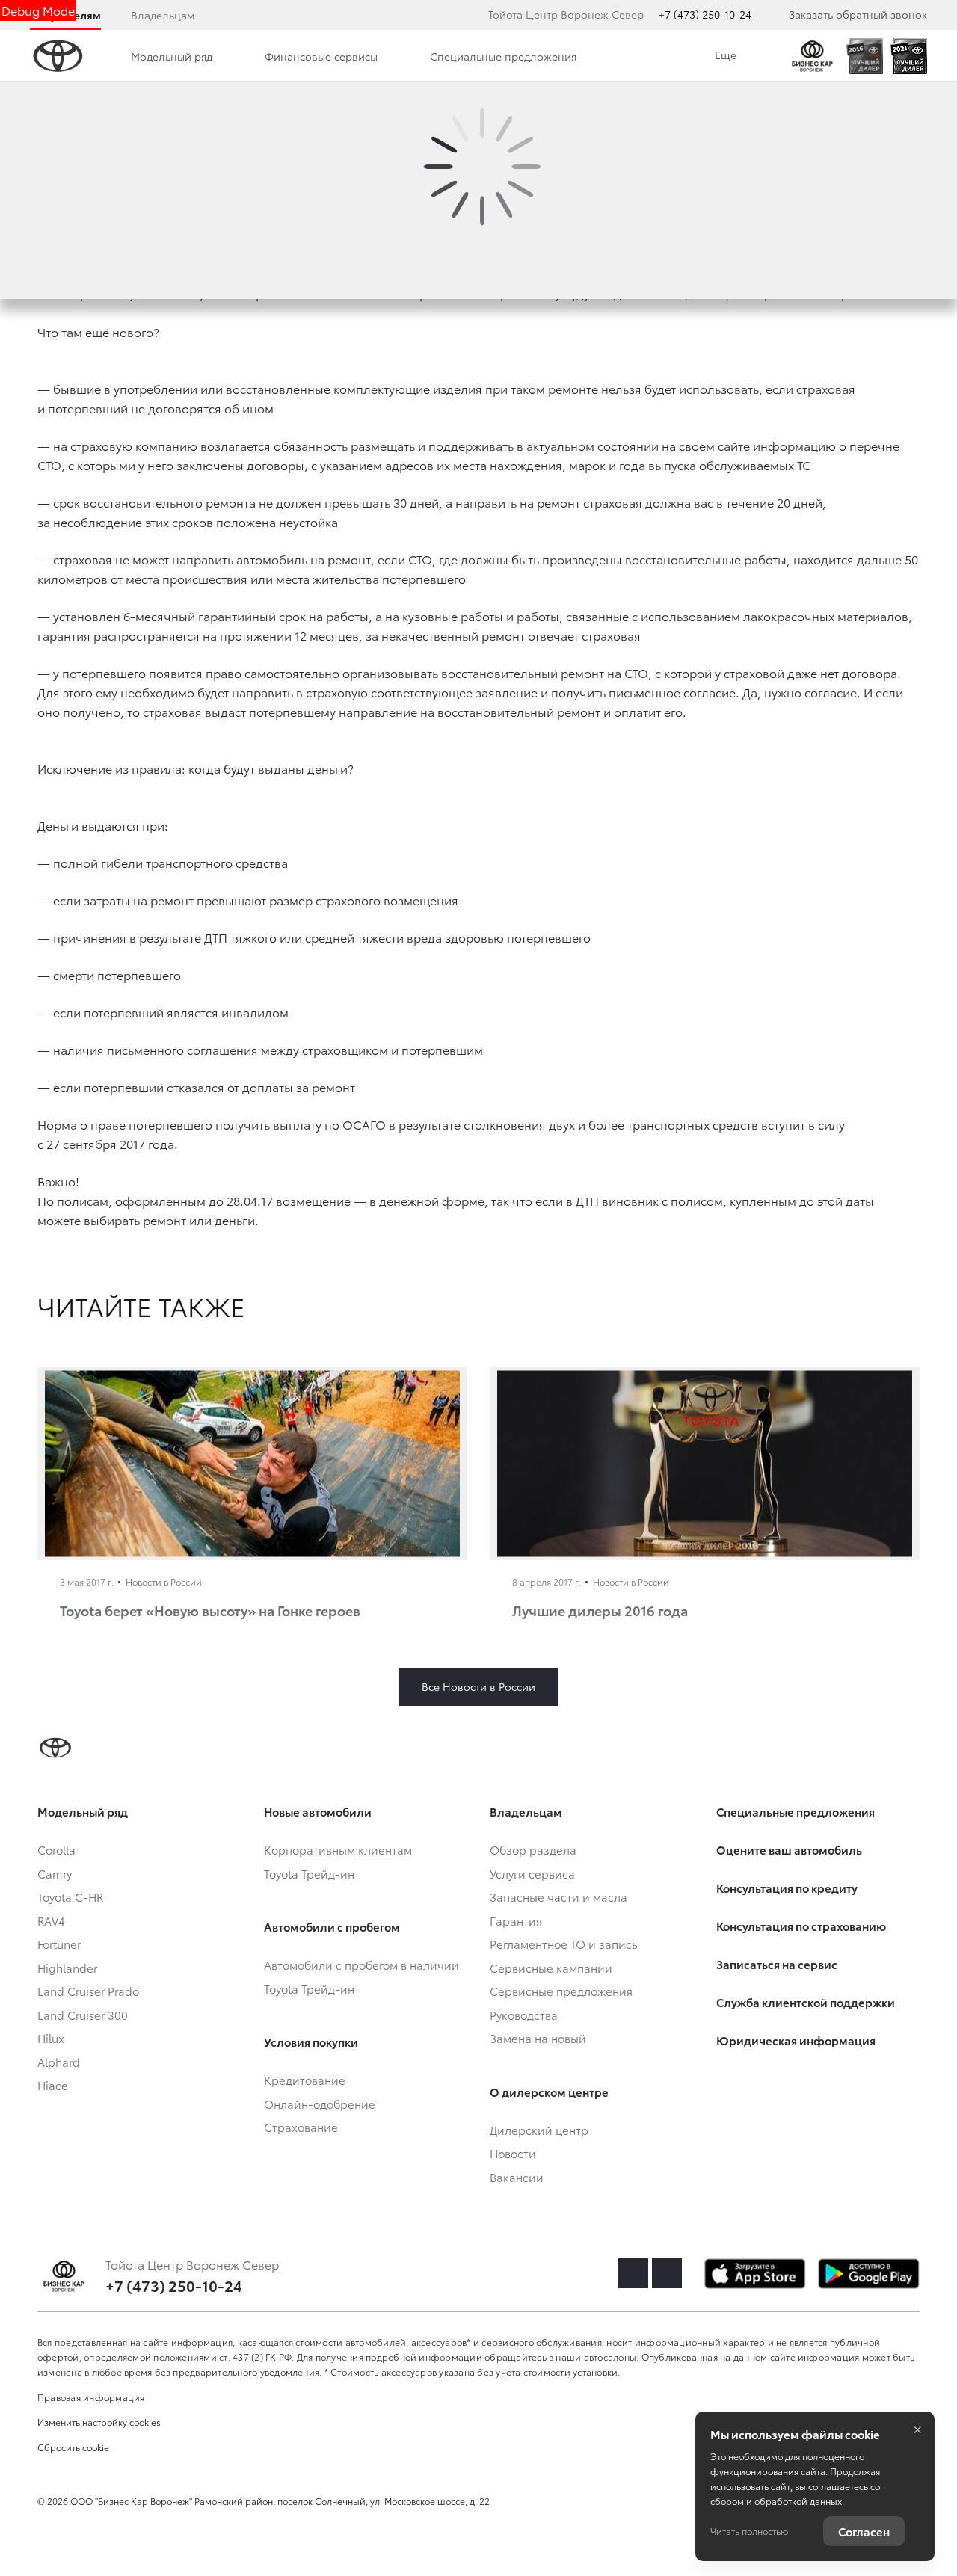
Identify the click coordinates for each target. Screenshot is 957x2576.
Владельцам (163, 15)
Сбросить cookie (73, 2447)
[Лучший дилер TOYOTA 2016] (865, 56)
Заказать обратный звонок (858, 14)
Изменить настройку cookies (99, 2422)
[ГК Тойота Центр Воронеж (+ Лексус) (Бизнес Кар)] (812, 56)
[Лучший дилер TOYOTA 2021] (909, 56)
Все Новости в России (478, 1686)
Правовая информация (91, 2397)
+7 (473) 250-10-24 (705, 14)
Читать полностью (749, 2531)
